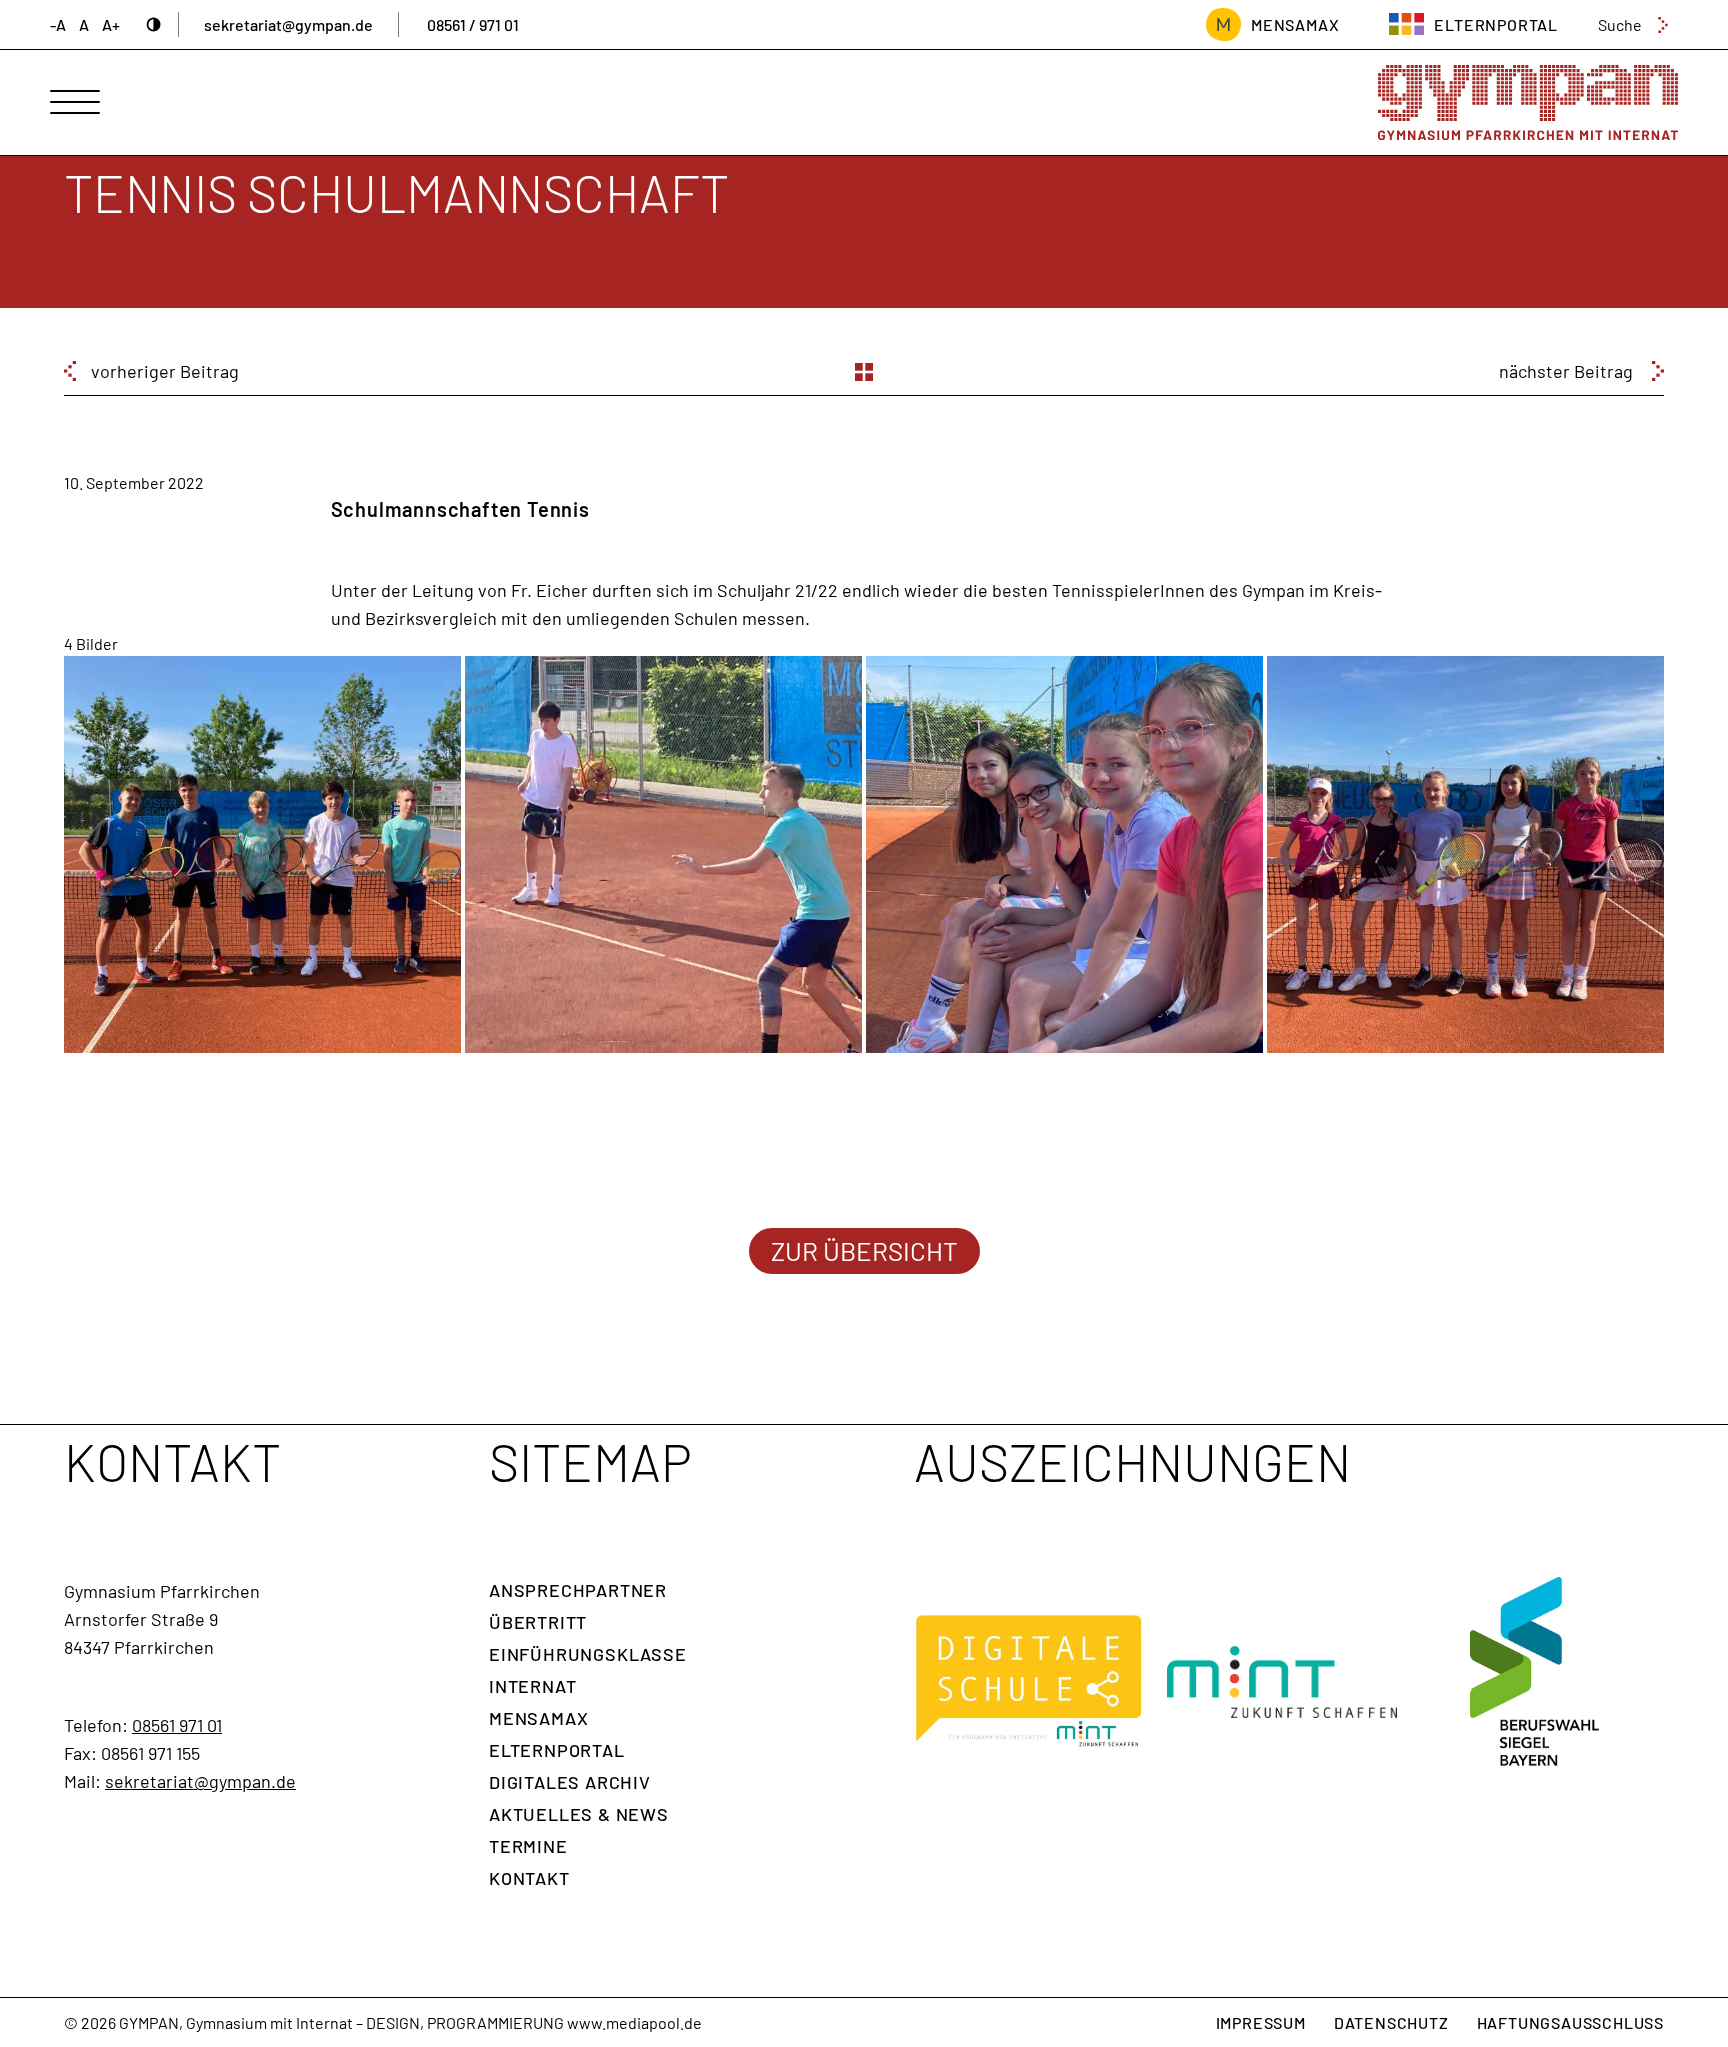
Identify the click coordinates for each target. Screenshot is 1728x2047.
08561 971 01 (177, 1725)
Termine (528, 1846)
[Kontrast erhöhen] (153, 24)
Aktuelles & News (579, 1814)
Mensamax (538, 1718)
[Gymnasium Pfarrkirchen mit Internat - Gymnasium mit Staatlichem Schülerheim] (1528, 102)
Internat (532, 1686)
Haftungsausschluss (1570, 2022)
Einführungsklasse (588, 1654)
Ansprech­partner (578, 1590)
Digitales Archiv (570, 1782)
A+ (111, 24)
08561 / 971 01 (473, 24)
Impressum (1261, 2022)
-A (58, 24)
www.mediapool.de (634, 2022)
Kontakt (529, 1878)
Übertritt (538, 1622)
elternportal (1496, 24)
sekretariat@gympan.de (288, 24)
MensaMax (1295, 24)
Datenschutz (1391, 2022)
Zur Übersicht (864, 1250)
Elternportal (557, 1750)
